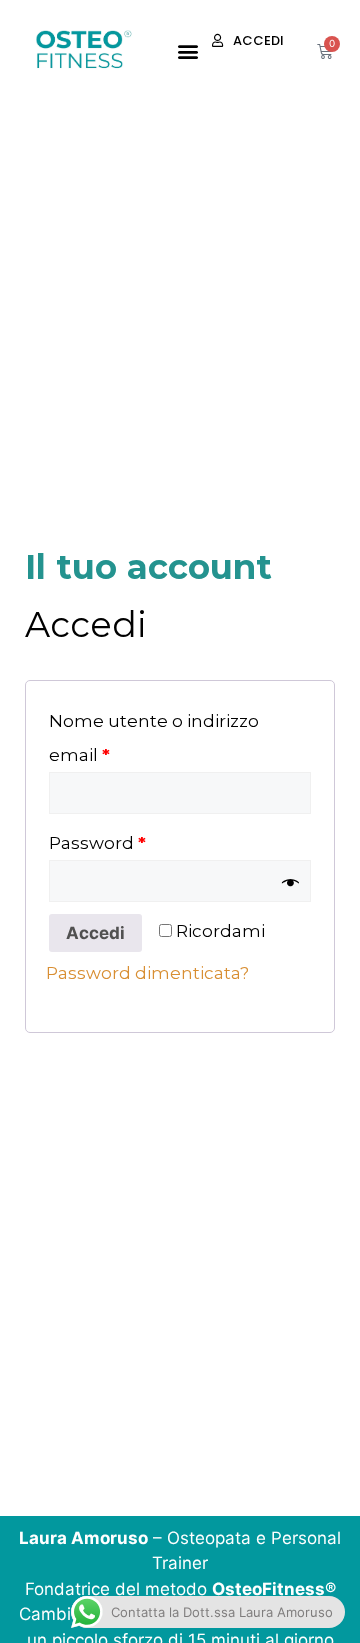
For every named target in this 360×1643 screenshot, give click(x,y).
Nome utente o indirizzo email (154, 738)
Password (97, 843)
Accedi (95, 933)
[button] (187, 50)
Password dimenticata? (147, 973)
